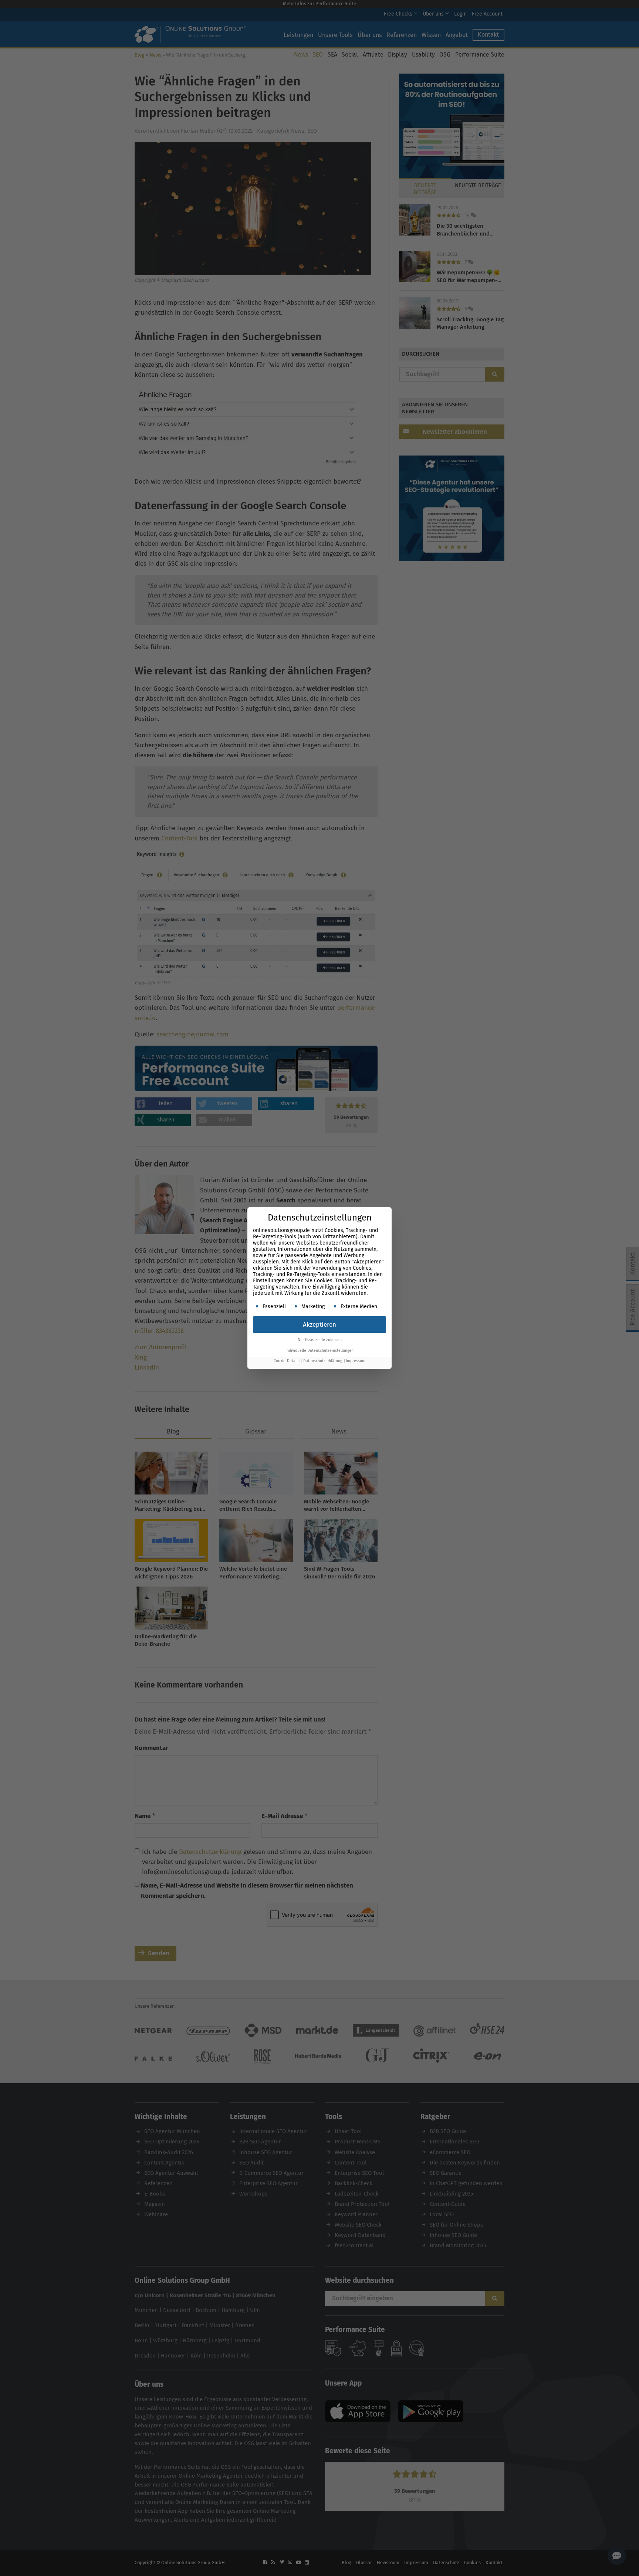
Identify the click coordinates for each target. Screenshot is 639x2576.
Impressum (356, 1361)
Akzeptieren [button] (319, 1325)
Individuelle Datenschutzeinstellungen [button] (319, 1350)
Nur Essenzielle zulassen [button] (320, 1340)
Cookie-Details (287, 1361)
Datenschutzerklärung (323, 1361)
